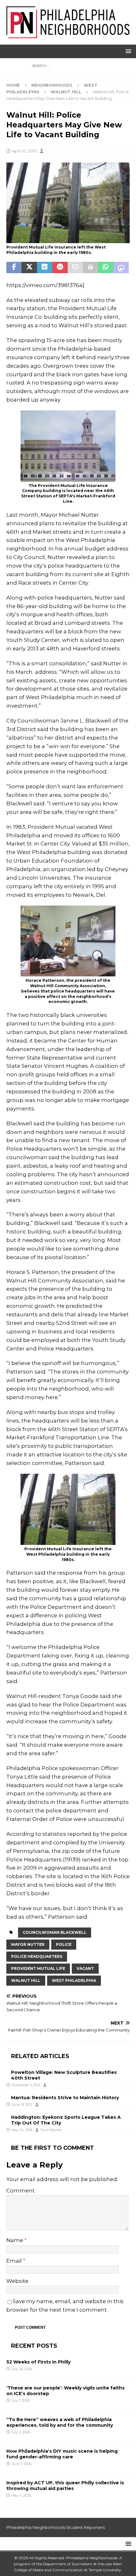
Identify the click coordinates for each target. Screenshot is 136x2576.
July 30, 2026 (22, 2369)
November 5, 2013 (26, 2085)
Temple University (105, 2570)
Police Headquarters (37, 1956)
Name (15, 2240)
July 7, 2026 (21, 2401)
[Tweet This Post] (29, 267)
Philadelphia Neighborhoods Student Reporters (56, 2527)
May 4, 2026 (21, 2495)
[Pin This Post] (60, 267)
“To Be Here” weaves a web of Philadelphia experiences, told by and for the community (60, 2422)
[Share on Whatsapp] (106, 267)
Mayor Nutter (28, 1944)
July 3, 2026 (21, 2432)
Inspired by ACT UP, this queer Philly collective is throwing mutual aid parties (65, 2486)
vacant (85, 1968)
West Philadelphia (74, 1980)
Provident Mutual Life (38, 1968)
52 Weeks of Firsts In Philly (38, 2362)
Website (17, 2281)
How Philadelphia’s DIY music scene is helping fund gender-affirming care (62, 2454)
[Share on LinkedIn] (45, 267)
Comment (21, 2191)
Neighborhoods (52, 85)
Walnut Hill (26, 1980)
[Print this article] (90, 267)
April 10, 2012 (24, 151)
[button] (127, 51)
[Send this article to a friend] (75, 267)
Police (64, 1944)
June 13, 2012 (22, 2105)
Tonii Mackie (51, 2130)
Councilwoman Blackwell (55, 1932)
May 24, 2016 (22, 2130)
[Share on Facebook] (14, 267)
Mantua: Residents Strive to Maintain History (65, 2098)
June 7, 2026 (21, 2464)
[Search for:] (68, 66)
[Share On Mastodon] (121, 267)
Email (15, 2261)
